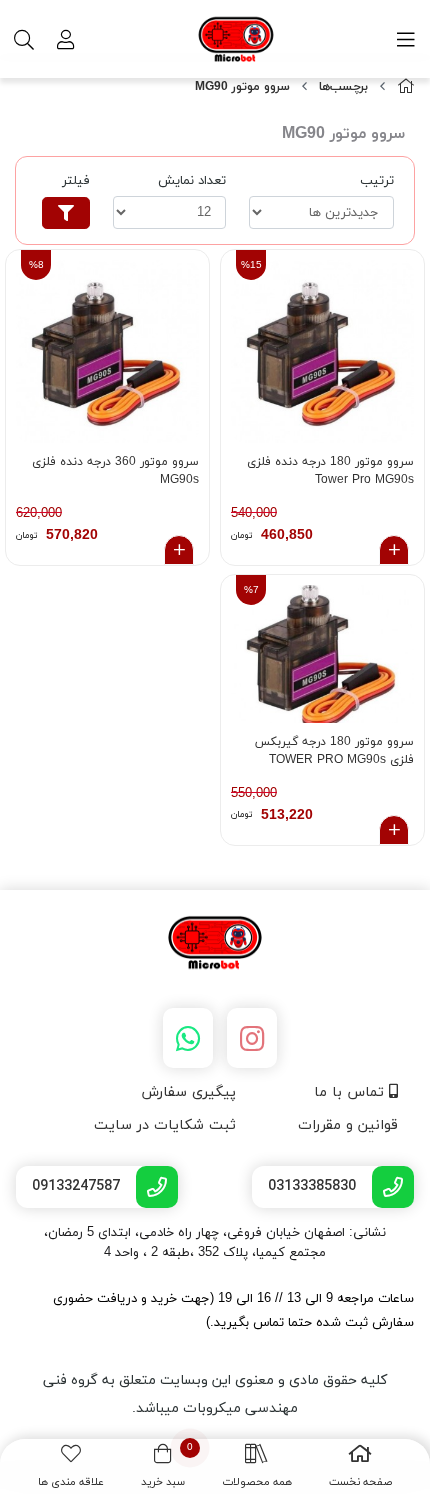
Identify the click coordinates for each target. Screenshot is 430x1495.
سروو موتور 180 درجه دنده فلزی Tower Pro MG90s (330, 471)
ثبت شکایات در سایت (165, 1125)
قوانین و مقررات (348, 1125)
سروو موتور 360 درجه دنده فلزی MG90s (115, 471)
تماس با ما (351, 1092)
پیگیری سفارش (188, 1092)
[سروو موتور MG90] (215, 944)
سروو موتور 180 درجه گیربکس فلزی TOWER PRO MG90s (334, 751)
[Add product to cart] (394, 550)
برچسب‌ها (343, 87)
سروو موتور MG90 (242, 87)
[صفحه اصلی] (406, 87)
